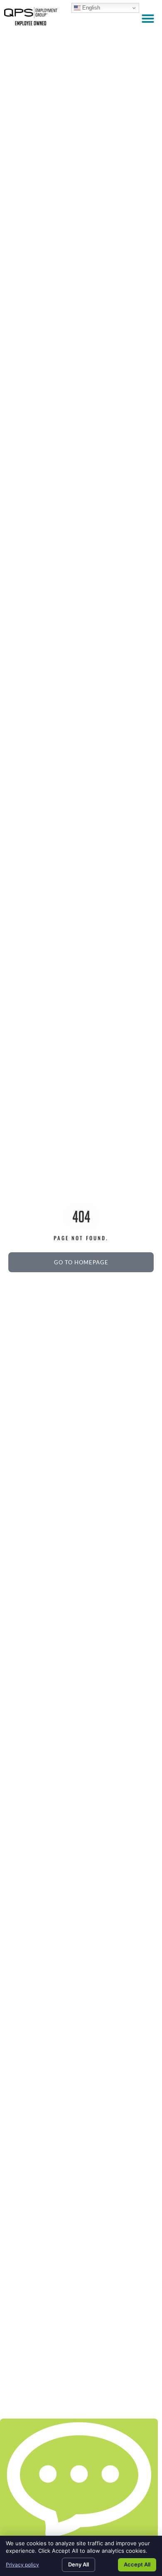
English (90, 8)
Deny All (79, 2564)
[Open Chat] (79, 2481)
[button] (148, 18)
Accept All (137, 2564)
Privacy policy (22, 2565)
